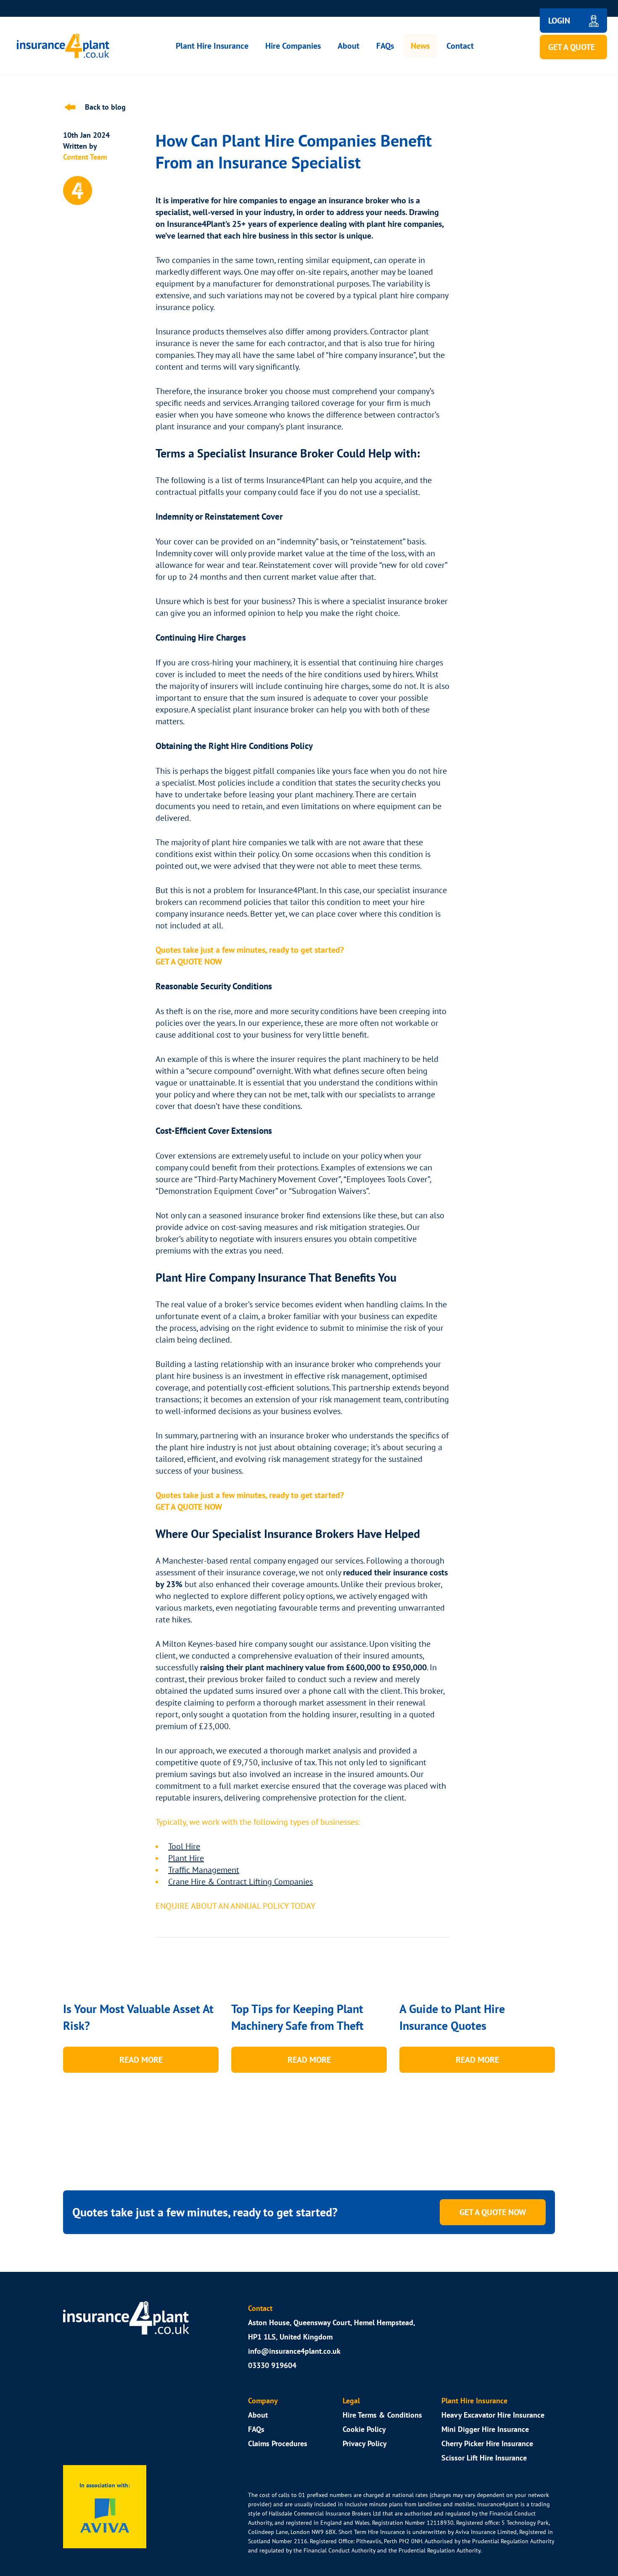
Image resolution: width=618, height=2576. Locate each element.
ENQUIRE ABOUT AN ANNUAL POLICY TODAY (235, 1906)
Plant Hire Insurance (212, 46)
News (420, 46)
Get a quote (572, 47)
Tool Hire (184, 1846)
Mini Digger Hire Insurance (485, 2429)
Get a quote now (493, 2212)
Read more (141, 2059)
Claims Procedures (278, 2443)
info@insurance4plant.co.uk (294, 2351)
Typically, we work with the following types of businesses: (258, 1822)
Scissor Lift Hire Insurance (484, 2458)
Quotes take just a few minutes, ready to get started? (250, 950)
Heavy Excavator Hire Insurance (493, 2415)
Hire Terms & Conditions (382, 2415)
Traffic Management (204, 1870)
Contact (460, 46)
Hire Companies (293, 46)
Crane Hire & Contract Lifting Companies (240, 1881)
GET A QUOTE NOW (189, 1507)
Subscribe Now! (20, 4)
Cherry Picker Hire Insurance (487, 2443)
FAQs (385, 46)
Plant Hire (186, 1858)
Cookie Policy (364, 2429)
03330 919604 (272, 2365)
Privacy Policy (365, 2443)
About (349, 46)
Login (559, 20)
